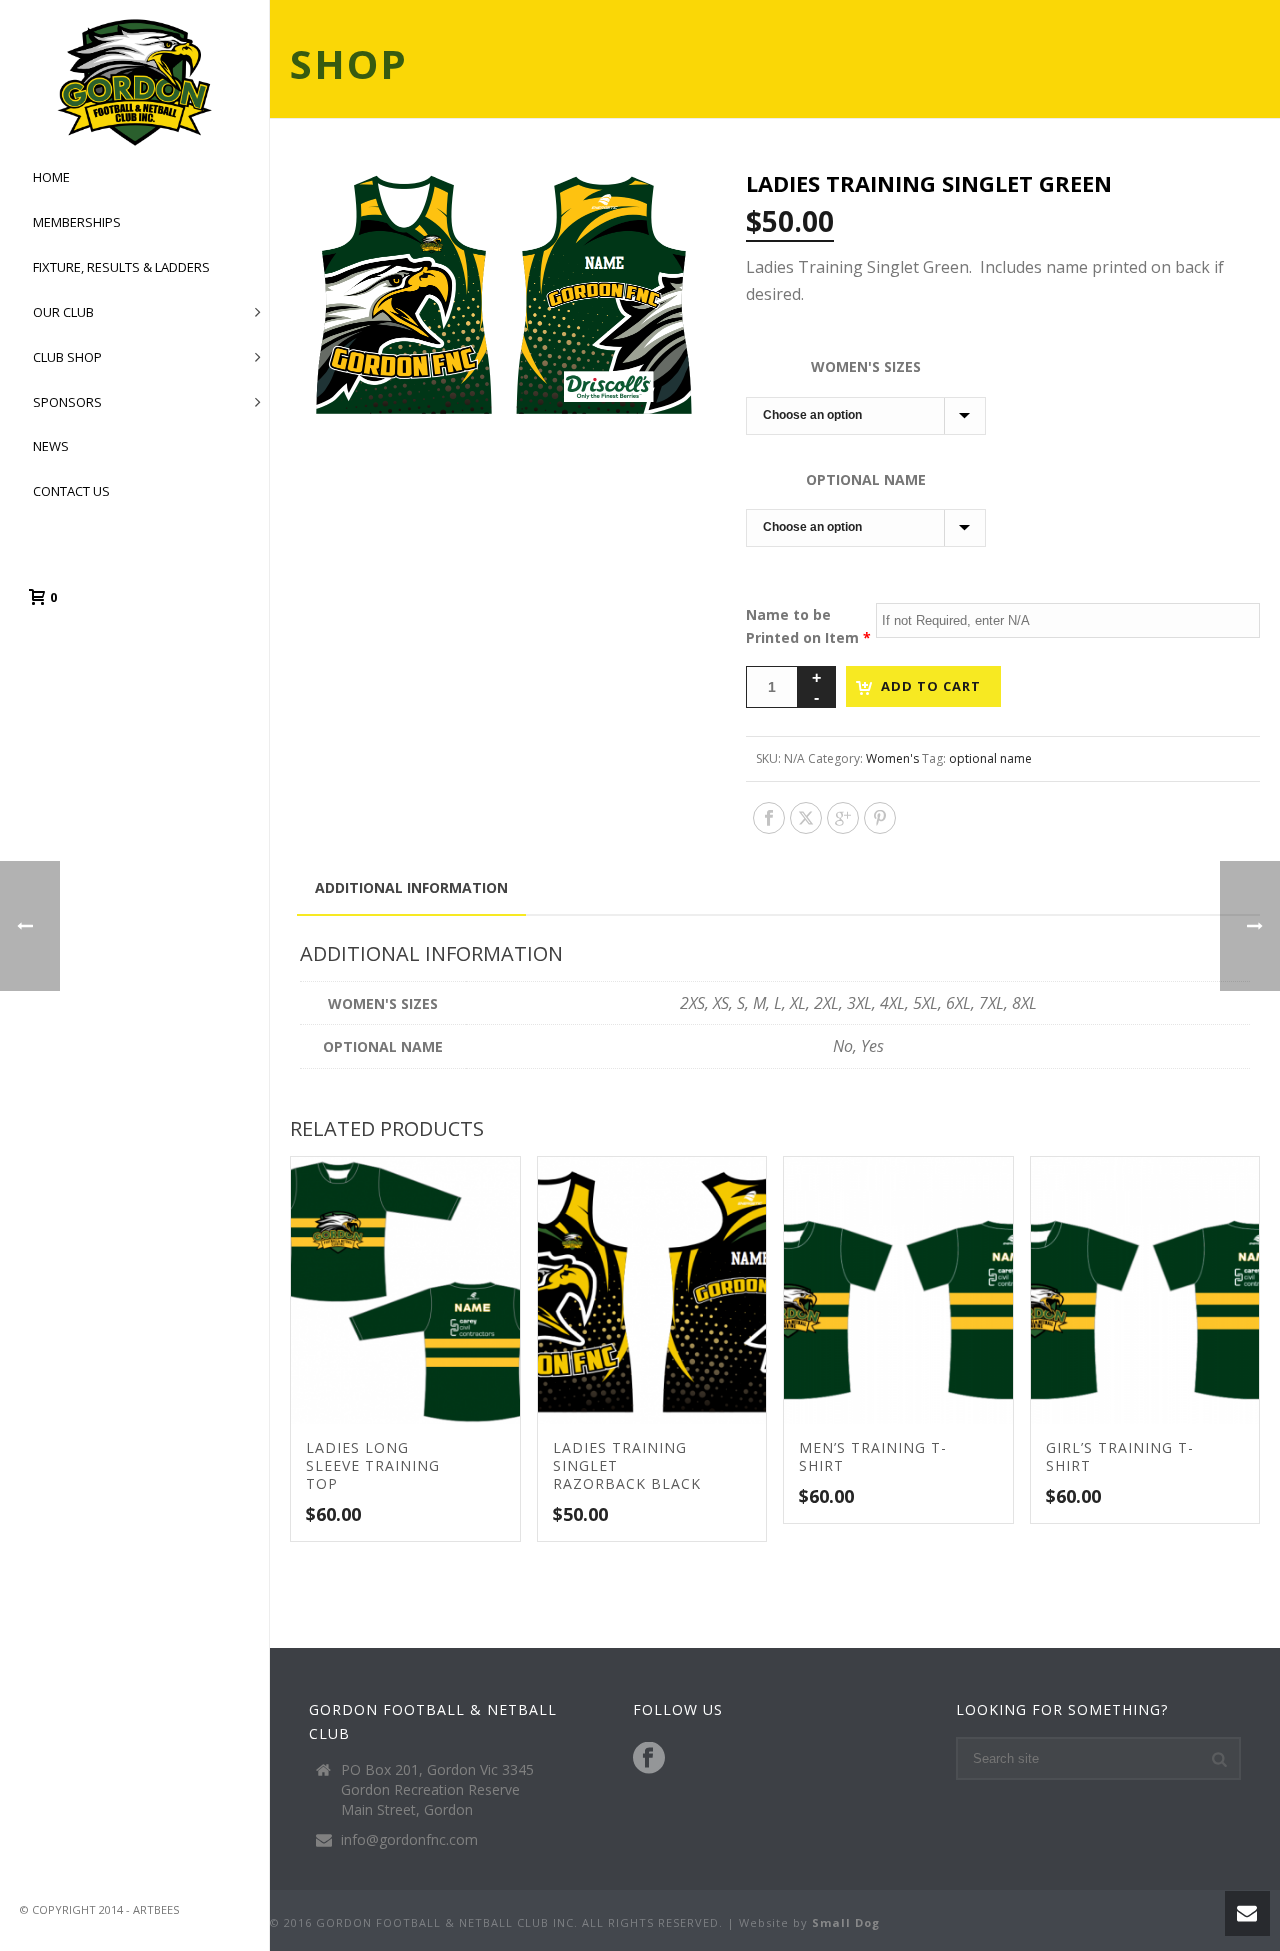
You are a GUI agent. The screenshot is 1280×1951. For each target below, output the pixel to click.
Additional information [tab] (411, 887)
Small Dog (846, 1922)
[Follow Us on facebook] (649, 1759)
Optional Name (866, 479)
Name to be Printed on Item (808, 626)
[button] (668, 208)
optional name (990, 758)
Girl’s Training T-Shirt (1120, 1456)
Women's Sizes (866, 366)
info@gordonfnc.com (409, 1840)
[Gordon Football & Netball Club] (134, 82)
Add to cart (931, 686)
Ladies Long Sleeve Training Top (373, 1465)
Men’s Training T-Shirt (873, 1456)
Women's (892, 758)
